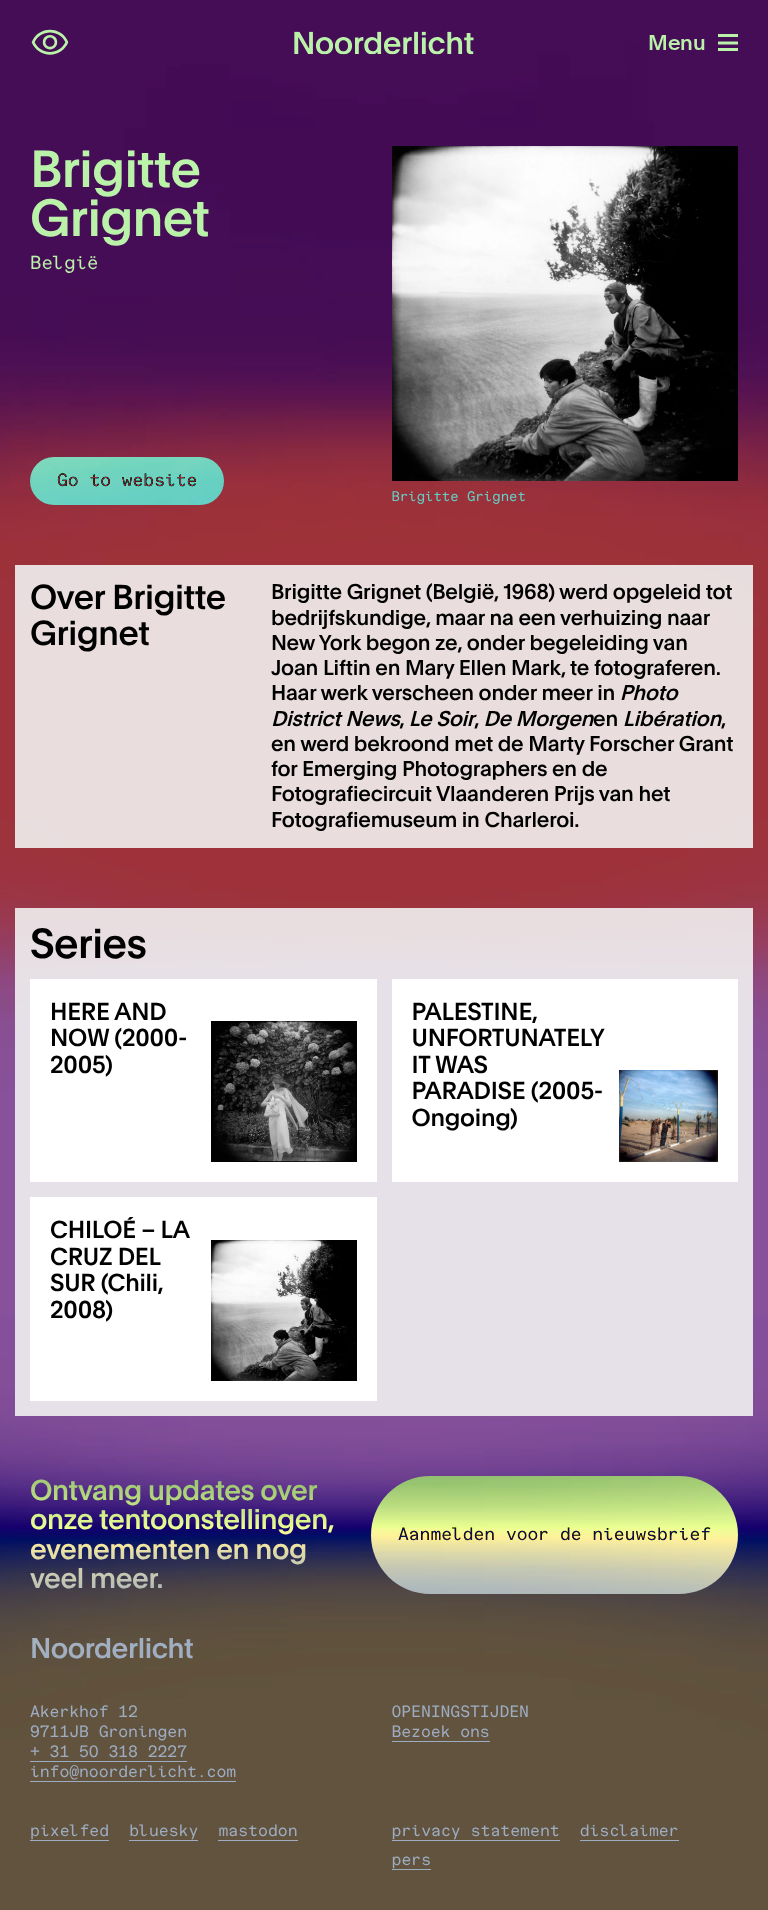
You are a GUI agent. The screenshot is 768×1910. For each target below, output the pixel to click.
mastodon (257, 1831)
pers (412, 1860)
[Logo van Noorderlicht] (384, 43)
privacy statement (476, 1831)
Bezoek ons (441, 1732)
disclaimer (629, 1831)
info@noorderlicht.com (133, 1772)
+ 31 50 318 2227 (108, 1752)
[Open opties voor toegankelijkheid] (50, 43)
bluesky (163, 1831)
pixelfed (69, 1831)
